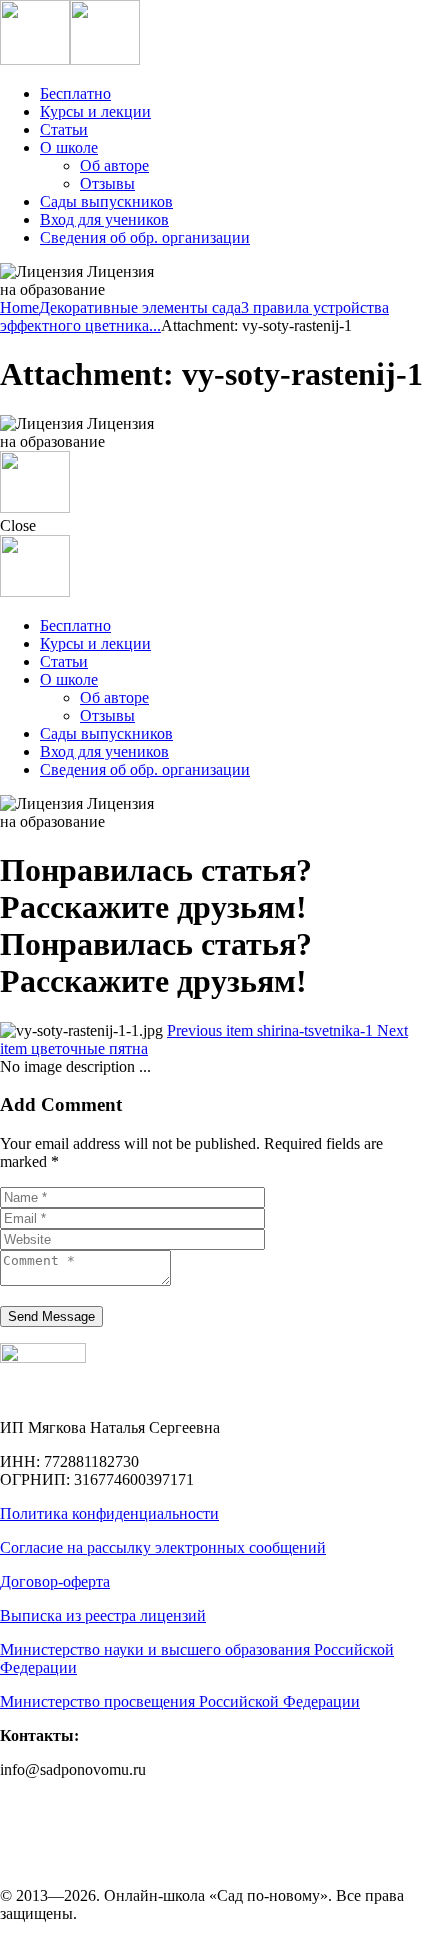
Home (19, 307)
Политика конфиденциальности (109, 1513)
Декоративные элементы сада (140, 307)
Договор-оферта (55, 1581)
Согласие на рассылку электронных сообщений (163, 1547)
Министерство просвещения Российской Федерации (180, 1701)
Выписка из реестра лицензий (103, 1615)
